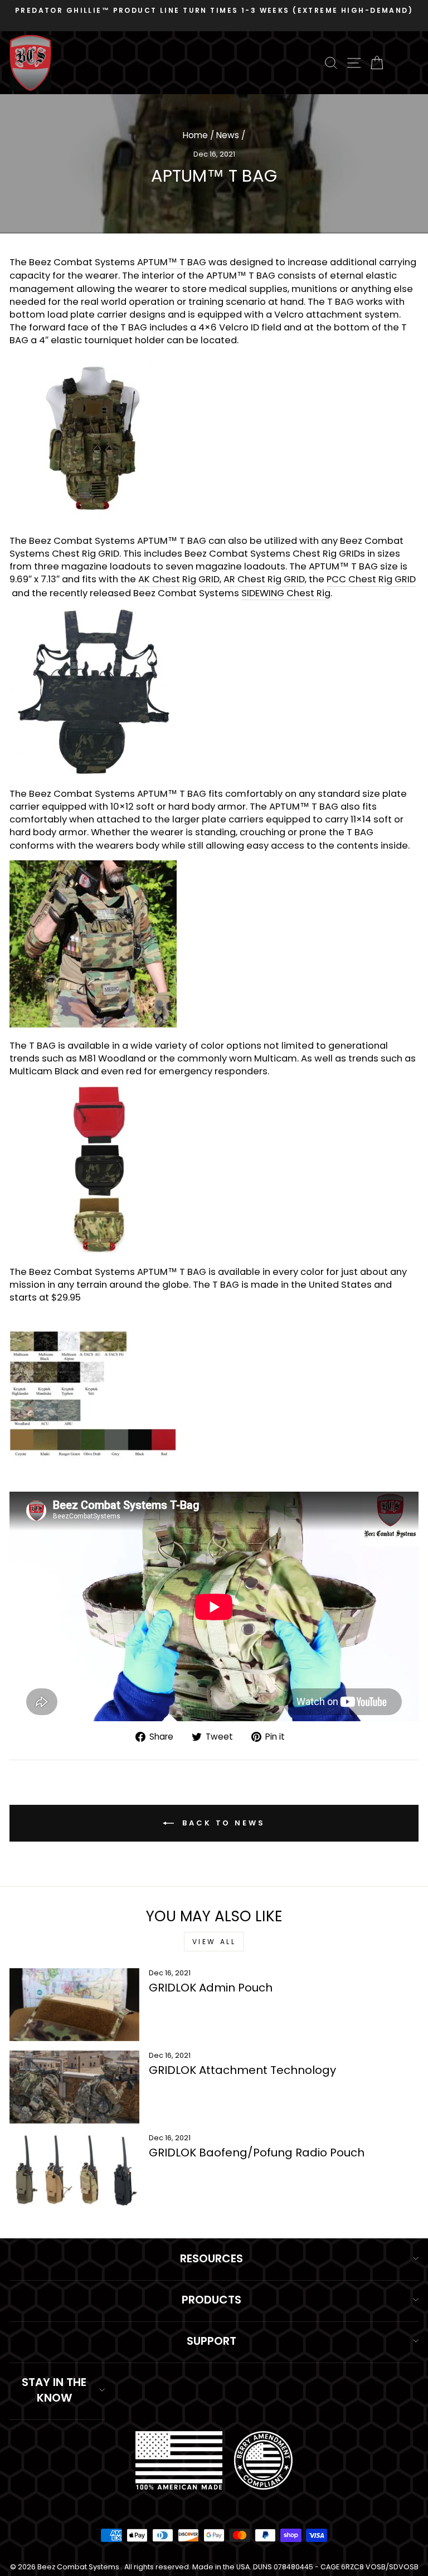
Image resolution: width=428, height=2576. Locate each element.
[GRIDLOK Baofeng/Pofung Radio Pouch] (74, 2170)
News (228, 135)
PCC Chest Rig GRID (371, 579)
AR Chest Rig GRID (264, 579)
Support (211, 2341)
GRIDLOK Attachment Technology (242, 2070)
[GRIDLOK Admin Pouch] (74, 2005)
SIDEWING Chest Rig (286, 593)
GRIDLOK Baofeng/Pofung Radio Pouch (257, 2153)
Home (195, 135)
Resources (211, 2258)
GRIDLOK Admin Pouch (211, 1988)
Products (211, 2300)
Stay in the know (54, 2390)
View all (214, 1942)
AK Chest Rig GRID (179, 579)
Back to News (222, 1822)
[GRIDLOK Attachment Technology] (74, 2087)
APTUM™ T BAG (172, 262)
